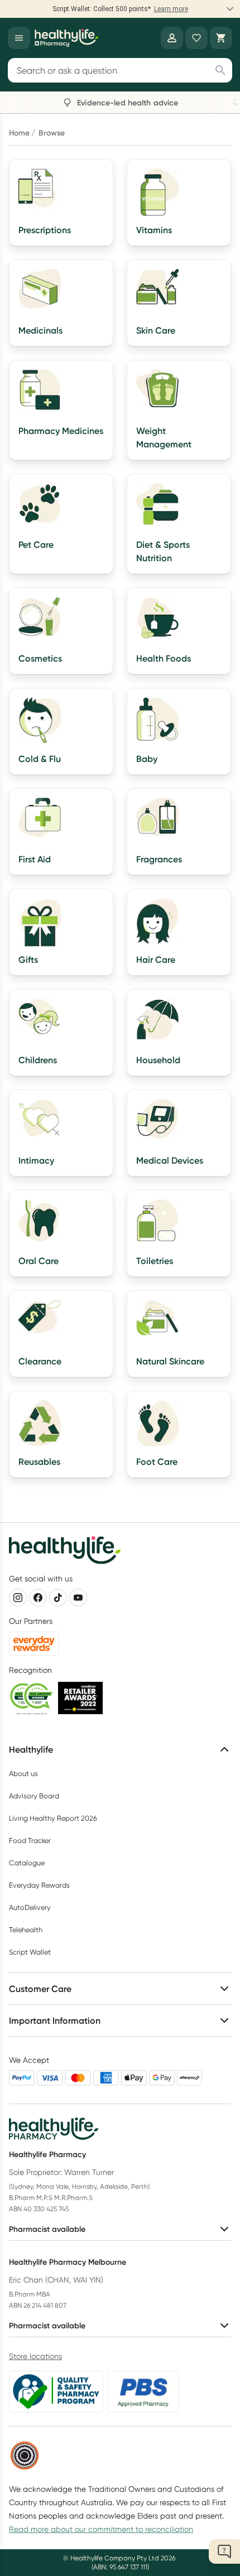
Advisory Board (34, 1796)
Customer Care (40, 1989)
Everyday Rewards (39, 1885)
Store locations (35, 2356)
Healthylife (31, 1749)
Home (19, 133)
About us (23, 1774)
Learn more (171, 9)
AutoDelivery (30, 1907)
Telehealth (26, 1930)
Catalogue (27, 1863)
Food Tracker (30, 1841)
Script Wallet (30, 1952)
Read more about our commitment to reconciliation (101, 2529)
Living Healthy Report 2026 (53, 1818)
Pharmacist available (47, 2229)
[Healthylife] (66, 38)
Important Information (55, 2020)
